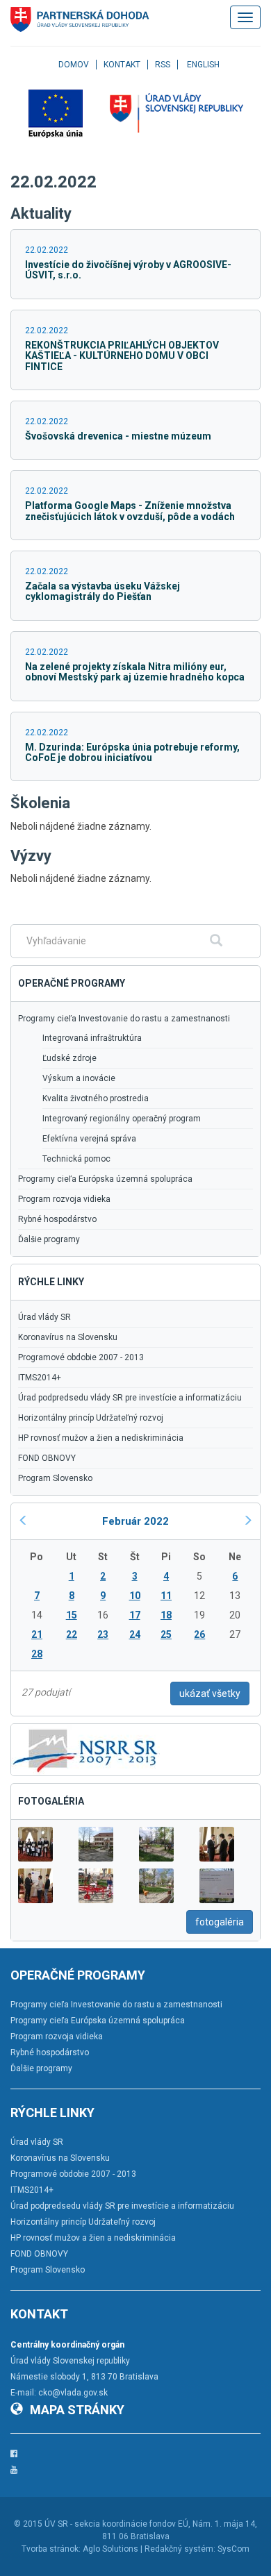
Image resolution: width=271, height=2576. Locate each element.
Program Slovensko (55, 1478)
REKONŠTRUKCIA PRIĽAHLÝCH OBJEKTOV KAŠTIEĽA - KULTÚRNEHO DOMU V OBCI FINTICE (122, 356)
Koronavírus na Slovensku (68, 1337)
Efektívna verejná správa (89, 1139)
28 (37, 1654)
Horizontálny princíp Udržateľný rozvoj (91, 1418)
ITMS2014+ (40, 1378)
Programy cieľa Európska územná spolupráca (105, 1179)
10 (135, 1596)
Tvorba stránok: (51, 2549)
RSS (163, 65)
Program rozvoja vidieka (64, 1199)
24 (135, 1634)
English (203, 65)
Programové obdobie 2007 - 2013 (81, 1357)
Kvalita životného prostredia (96, 1098)
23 (103, 1634)
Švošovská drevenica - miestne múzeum (118, 436)
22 (72, 1634)
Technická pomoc (76, 1159)
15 (72, 1615)
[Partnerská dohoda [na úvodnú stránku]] (80, 19)
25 (166, 1634)
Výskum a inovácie (79, 1078)
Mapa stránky (77, 2410)
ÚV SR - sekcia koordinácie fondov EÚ (116, 2524)
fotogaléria (220, 1922)
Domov (74, 65)
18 (166, 1615)
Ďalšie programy (49, 1239)
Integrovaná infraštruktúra (92, 1038)
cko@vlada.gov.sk (73, 2393)
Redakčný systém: (180, 2549)
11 (166, 1596)
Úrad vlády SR (44, 1317)
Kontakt (122, 65)
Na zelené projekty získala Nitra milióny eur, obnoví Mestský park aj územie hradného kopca (135, 672)
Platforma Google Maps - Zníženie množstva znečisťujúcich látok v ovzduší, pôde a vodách (130, 511)
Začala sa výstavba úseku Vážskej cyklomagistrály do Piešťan (102, 591)
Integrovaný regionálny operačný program (122, 1119)
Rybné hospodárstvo (57, 1219)
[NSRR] (85, 1749)
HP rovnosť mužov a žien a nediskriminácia (101, 1438)
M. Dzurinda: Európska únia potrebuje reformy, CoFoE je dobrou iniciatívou (132, 752)
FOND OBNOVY (47, 1458)
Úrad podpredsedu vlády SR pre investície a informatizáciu (130, 1398)
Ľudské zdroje (69, 1058)
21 (37, 1634)
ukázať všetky (210, 1693)
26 (199, 1634)
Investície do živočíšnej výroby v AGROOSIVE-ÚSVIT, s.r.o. (128, 270)
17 (135, 1615)
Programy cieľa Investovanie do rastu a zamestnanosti (124, 1019)
